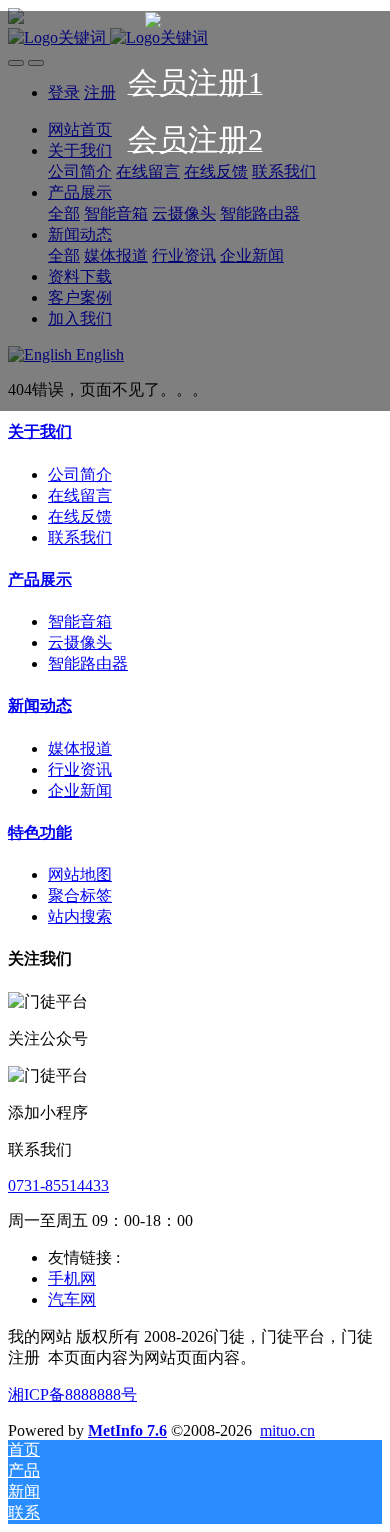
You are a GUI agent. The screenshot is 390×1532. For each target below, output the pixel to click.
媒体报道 (80, 748)
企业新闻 (80, 790)
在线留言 (80, 495)
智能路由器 (88, 663)
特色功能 (40, 832)
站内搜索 (80, 916)
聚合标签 (80, 895)
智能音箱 (80, 621)
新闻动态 (40, 705)
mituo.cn (287, 1430)
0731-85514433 (58, 1185)
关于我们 (40, 431)
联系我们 (80, 537)
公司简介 (80, 474)
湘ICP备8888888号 (72, 1394)
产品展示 (40, 579)
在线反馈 (80, 516)
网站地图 (80, 874)
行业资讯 (80, 769)
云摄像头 (80, 642)
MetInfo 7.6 (127, 1430)
